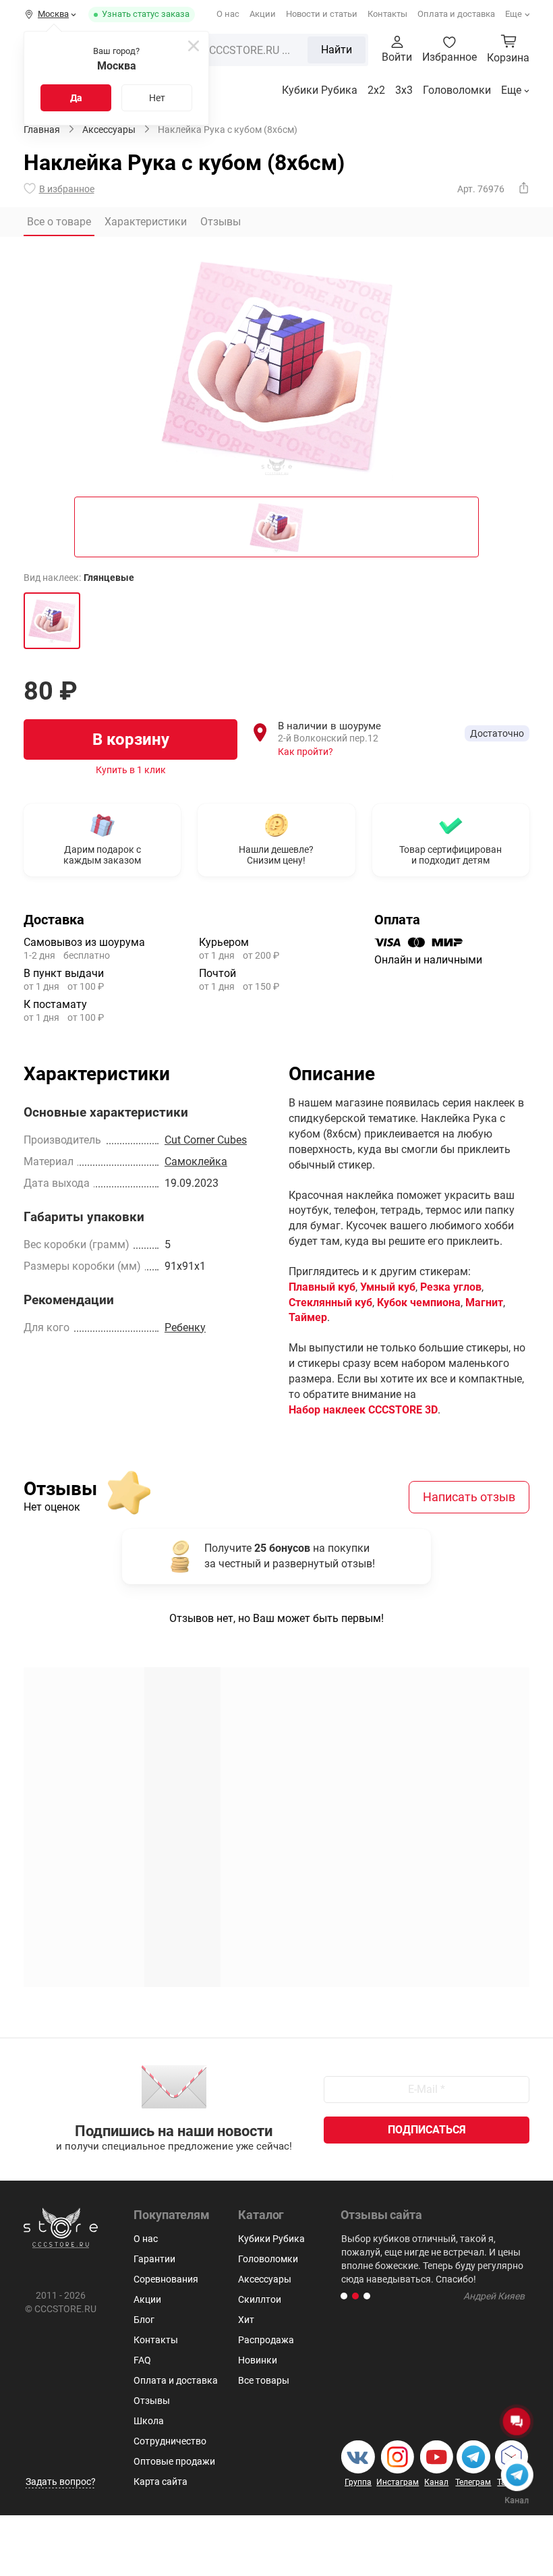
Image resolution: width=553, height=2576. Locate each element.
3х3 (404, 90)
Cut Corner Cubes (206, 1140)
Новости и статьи (322, 14)
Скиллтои (260, 2299)
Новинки (258, 2360)
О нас (228, 14)
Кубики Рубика (320, 90)
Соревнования (166, 2279)
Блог (144, 2320)
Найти (337, 50)
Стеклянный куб (330, 1303)
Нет (157, 98)
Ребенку (185, 1327)
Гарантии (154, 2259)
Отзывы (152, 2401)
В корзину (131, 739)
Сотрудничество (170, 2441)
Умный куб (388, 1287)
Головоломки (457, 90)
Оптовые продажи (174, 2461)
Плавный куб (322, 1287)
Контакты (387, 14)
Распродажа (266, 2340)
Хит (246, 2320)
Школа (149, 2421)
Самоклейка (196, 1161)
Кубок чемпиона (419, 1303)
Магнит (484, 1303)
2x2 (376, 90)
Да (76, 98)
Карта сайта (161, 2482)
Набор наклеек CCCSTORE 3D (363, 1410)
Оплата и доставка (456, 14)
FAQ (142, 2360)
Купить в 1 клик (131, 770)
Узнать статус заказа (146, 14)
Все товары (264, 2380)
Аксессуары (265, 2279)
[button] (344, 2296)
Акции (263, 14)
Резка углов (451, 1287)
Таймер (308, 1317)
